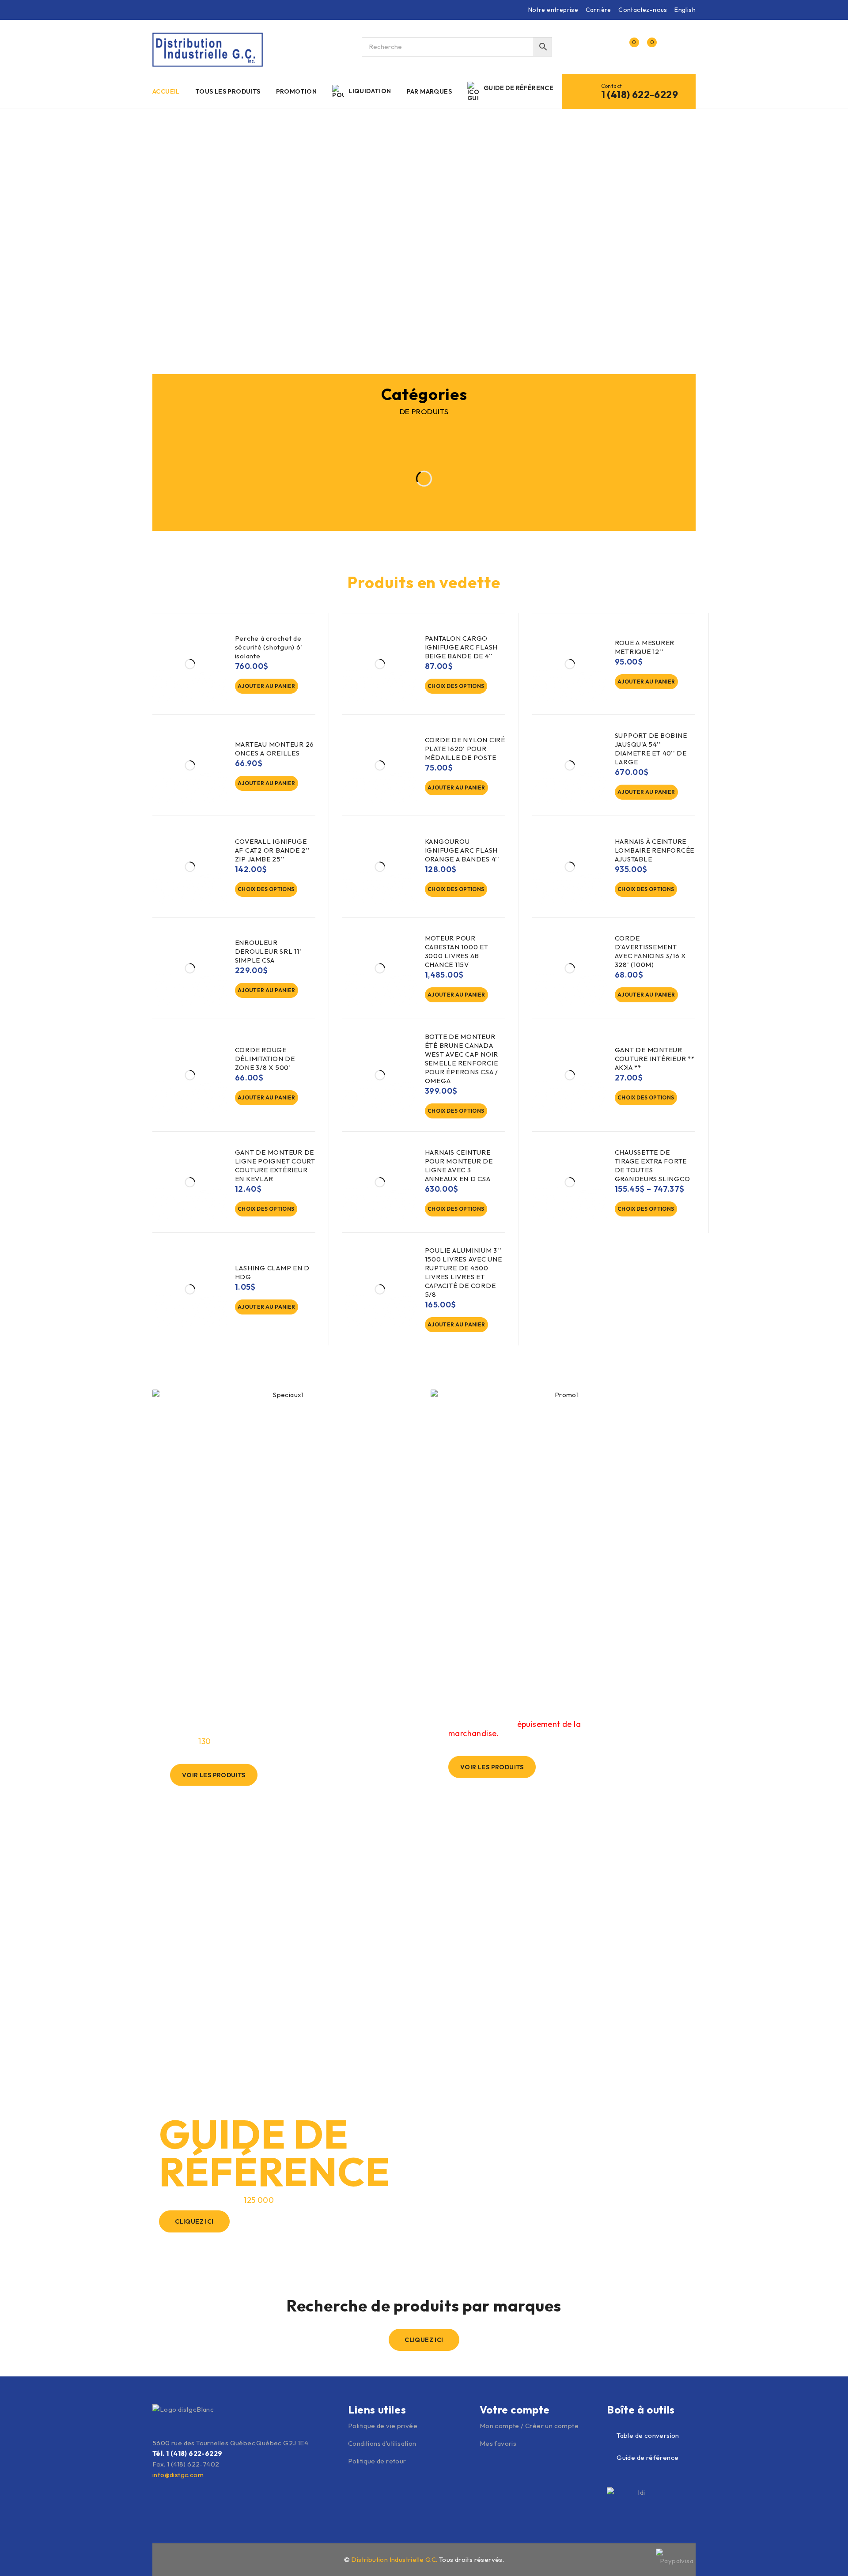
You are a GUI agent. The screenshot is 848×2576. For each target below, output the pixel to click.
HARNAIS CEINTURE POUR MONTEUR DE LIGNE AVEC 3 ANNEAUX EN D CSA (459, 1165)
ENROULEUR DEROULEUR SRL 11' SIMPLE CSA (268, 951)
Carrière (598, 10)
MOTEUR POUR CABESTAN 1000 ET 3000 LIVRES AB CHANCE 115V (457, 951)
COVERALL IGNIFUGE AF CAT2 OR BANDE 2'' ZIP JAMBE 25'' (273, 850)
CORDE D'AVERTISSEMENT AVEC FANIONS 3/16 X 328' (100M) (650, 951)
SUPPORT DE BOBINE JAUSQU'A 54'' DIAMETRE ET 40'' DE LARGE (651, 749)
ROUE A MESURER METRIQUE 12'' (645, 647)
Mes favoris (498, 2443)
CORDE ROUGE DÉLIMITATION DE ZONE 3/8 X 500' (265, 1059)
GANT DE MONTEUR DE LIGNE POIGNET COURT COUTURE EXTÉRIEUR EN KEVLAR (275, 1165)
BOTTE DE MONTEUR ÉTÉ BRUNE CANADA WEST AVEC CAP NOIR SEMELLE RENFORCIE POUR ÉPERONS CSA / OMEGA (462, 1059)
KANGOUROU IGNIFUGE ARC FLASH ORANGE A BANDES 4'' (462, 850)
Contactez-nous (643, 10)
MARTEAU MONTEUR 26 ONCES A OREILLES (275, 749)
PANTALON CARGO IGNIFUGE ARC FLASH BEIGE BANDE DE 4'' (462, 647)
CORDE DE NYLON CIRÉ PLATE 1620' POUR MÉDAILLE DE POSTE (465, 749)
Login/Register (610, 47)
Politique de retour (377, 2461)
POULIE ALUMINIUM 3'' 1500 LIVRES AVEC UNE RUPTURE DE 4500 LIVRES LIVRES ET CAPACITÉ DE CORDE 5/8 (464, 1272)
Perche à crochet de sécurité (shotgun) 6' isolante (269, 647)
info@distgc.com (178, 2475)
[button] (267, 686)
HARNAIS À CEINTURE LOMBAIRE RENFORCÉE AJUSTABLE (655, 850)
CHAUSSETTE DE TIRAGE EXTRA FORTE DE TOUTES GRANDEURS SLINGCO (653, 1165)
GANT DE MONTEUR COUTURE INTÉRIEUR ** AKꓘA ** (655, 1059)
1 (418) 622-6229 (640, 94)
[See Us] (177, 2559)
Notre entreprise (553, 10)
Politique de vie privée (383, 2426)
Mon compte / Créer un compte (529, 2426)
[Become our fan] (158, 2559)
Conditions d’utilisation (382, 2443)
